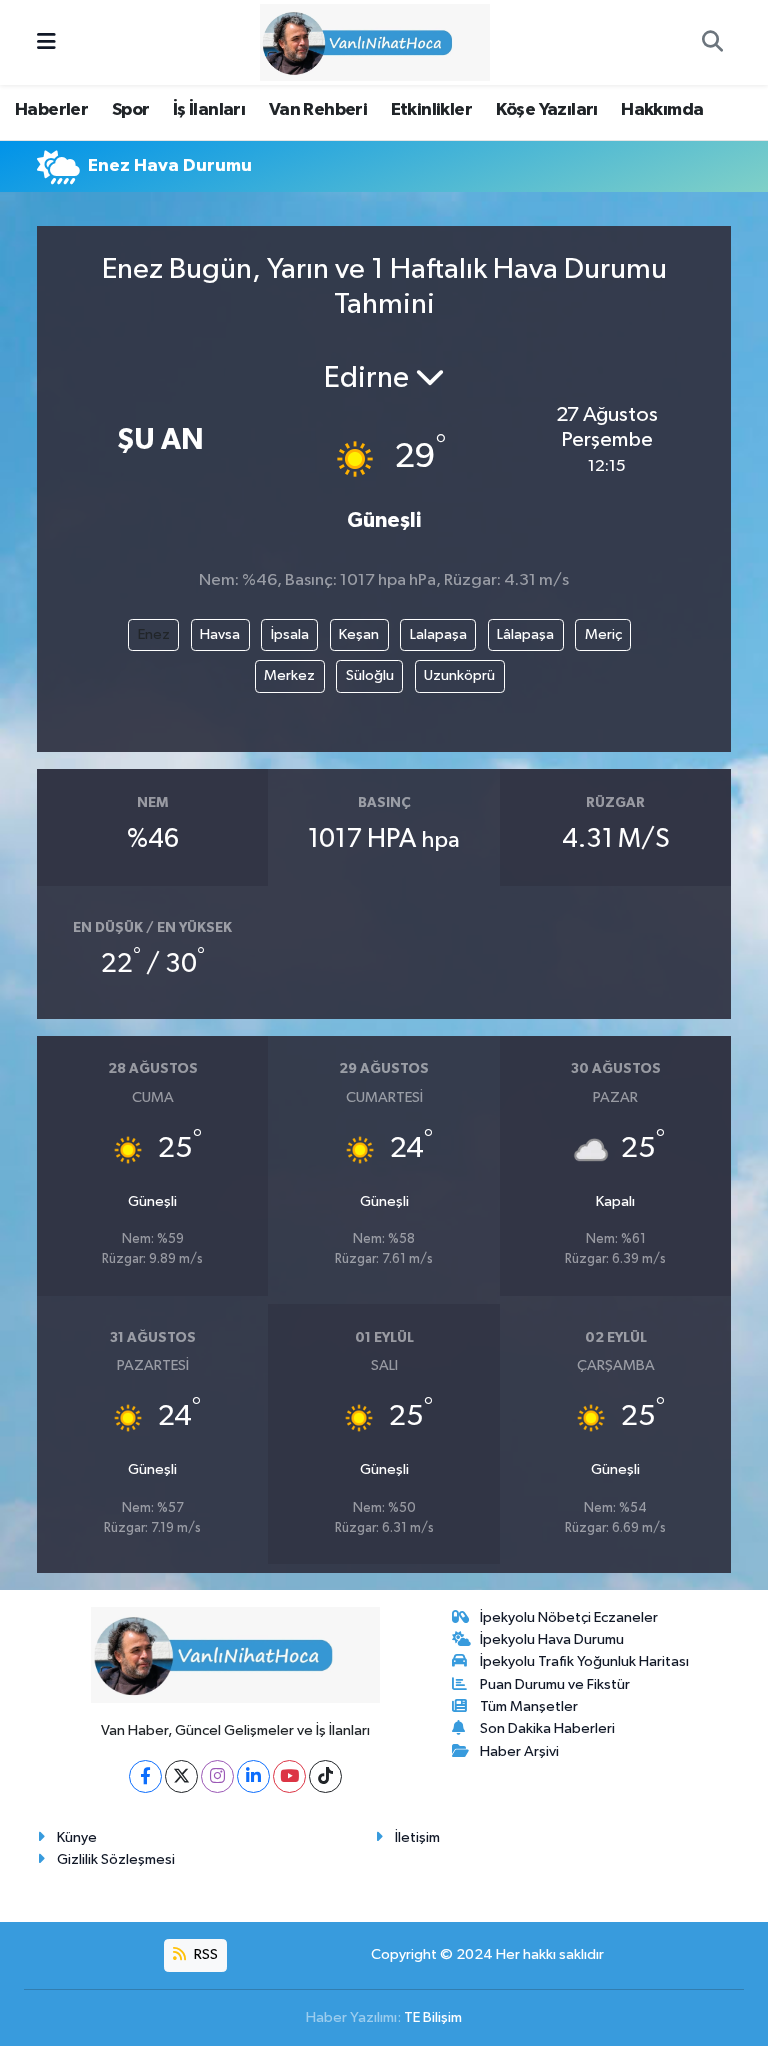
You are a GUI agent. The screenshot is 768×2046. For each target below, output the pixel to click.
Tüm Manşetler (529, 1706)
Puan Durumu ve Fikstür (555, 1684)
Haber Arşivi (519, 1751)
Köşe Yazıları (547, 110)
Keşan (359, 634)
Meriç (603, 634)
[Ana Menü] (46, 42)
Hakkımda (662, 110)
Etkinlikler (431, 110)
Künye (77, 1837)
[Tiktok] (325, 1776)
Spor (131, 110)
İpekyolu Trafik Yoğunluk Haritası (584, 1661)
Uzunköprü (459, 675)
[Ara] (712, 43)
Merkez (289, 675)
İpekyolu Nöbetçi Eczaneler (569, 1617)
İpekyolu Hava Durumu (552, 1639)
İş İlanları (209, 110)
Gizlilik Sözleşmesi (116, 1859)
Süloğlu (370, 675)
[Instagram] (217, 1776)
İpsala (290, 634)
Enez (154, 634)
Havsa (220, 634)
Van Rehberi (318, 110)
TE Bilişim (433, 2017)
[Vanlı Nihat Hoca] (375, 41)
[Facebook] (145, 1776)
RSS (204, 1954)
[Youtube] (289, 1776)
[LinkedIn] (253, 1776)
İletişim (417, 1837)
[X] (181, 1776)
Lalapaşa (438, 634)
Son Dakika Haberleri (547, 1728)
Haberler (51, 110)
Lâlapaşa (525, 634)
